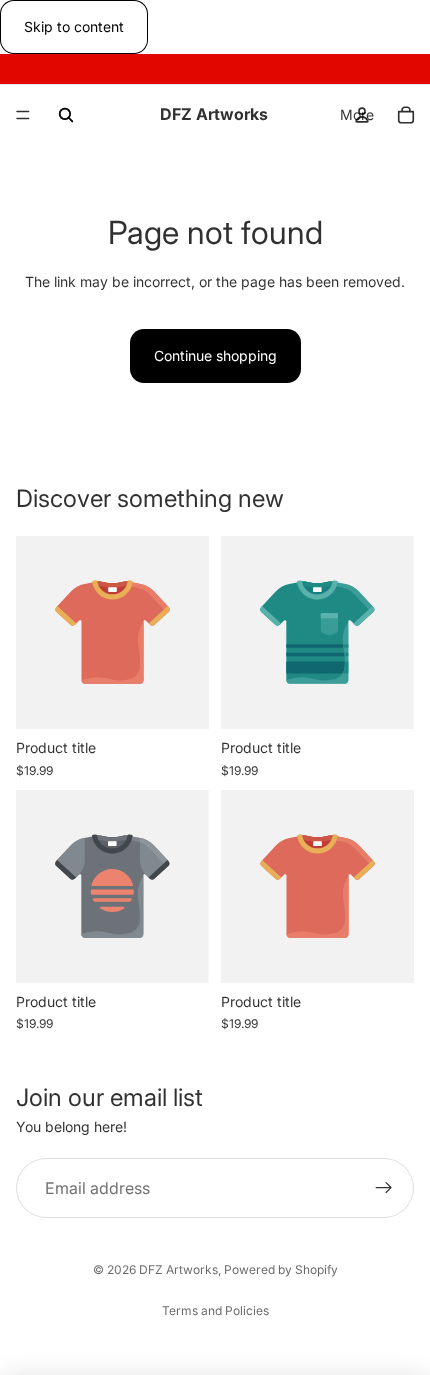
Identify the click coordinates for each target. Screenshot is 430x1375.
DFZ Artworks (178, 1269)
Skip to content (74, 26)
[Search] (66, 115)
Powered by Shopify (281, 1269)
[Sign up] (384, 1189)
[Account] (362, 115)
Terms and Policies (215, 1310)
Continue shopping (215, 355)
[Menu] (23, 116)
